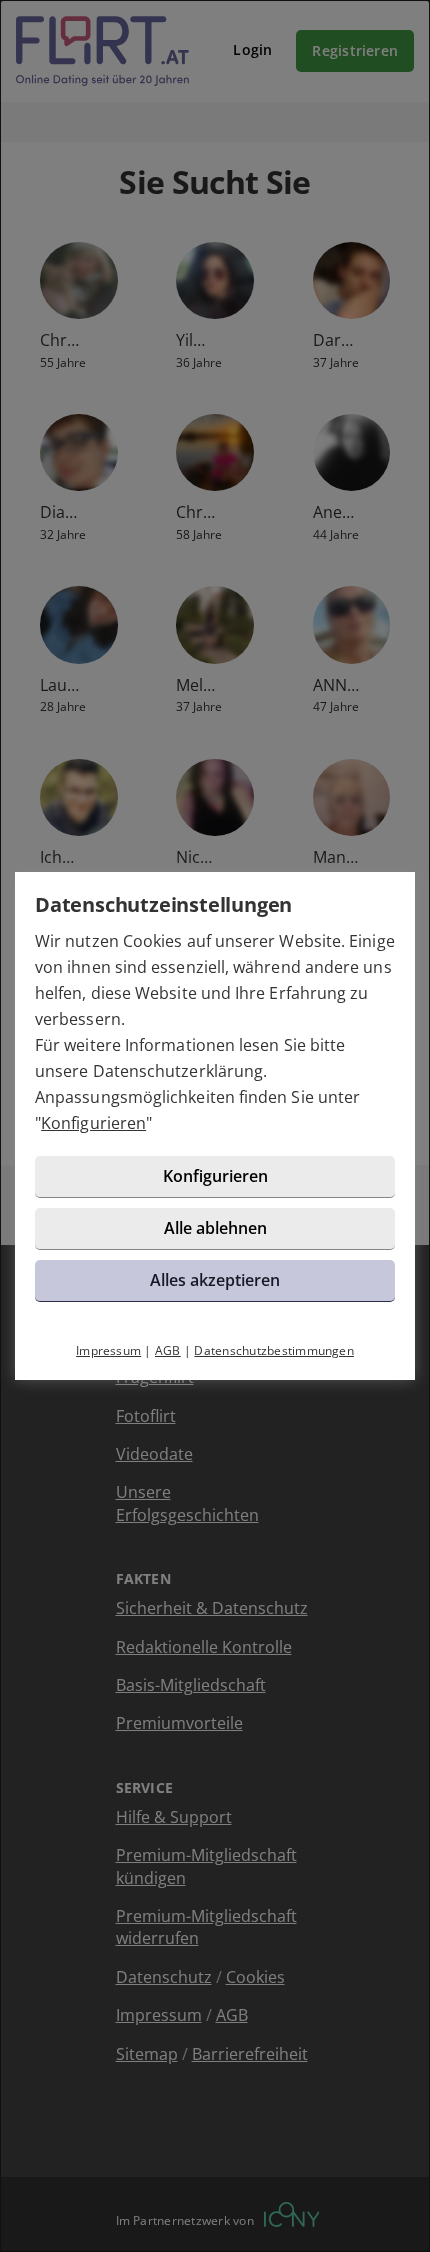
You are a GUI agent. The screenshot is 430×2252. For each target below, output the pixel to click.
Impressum (108, 1350)
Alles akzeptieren (215, 1280)
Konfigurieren (93, 1123)
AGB (168, 1350)
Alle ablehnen (215, 1228)
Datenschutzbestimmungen (274, 1350)
